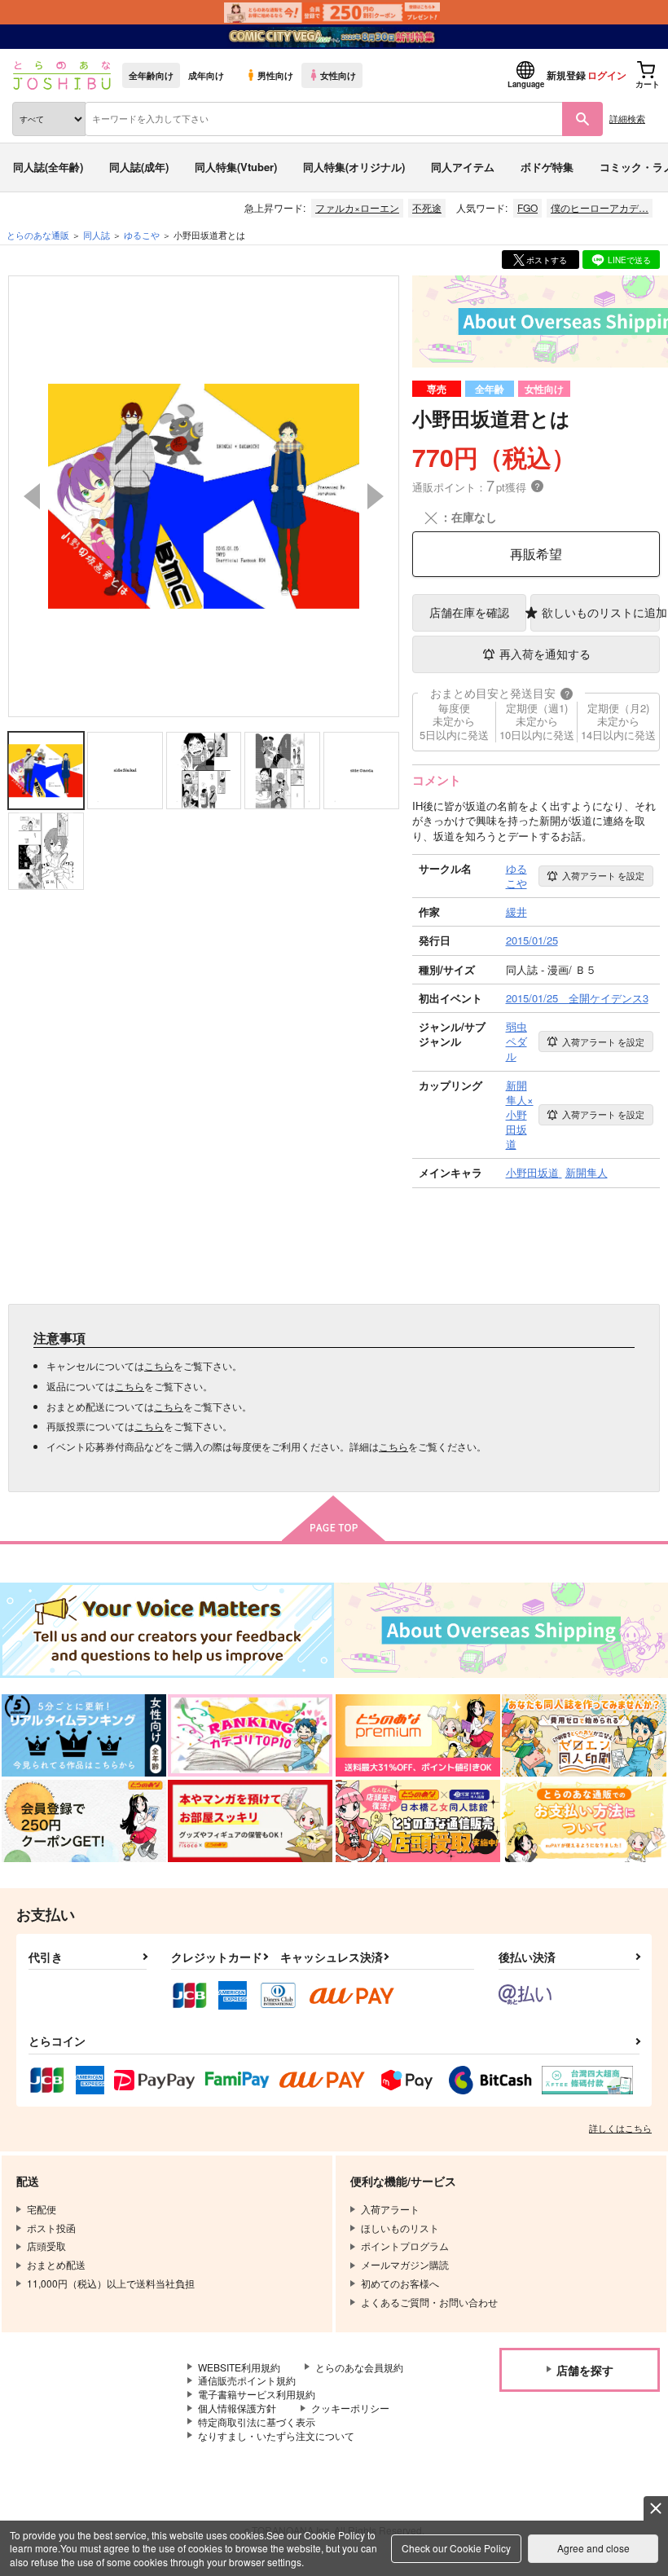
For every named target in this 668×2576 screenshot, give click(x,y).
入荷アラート (603, 875)
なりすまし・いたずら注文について (276, 2435)
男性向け (275, 75)
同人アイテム (463, 167)
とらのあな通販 (38, 235)
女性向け (338, 75)
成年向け (206, 75)
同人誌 (97, 235)
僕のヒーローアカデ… (600, 207)
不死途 (427, 207)
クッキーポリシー (350, 2408)
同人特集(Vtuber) (236, 167)
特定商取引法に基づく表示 (257, 2422)
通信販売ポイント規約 (247, 2380)
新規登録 (566, 75)
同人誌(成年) (139, 167)
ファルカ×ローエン (357, 207)
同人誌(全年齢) (48, 167)
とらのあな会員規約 (359, 2367)
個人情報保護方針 (237, 2408)
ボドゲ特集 (547, 167)
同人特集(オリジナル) (354, 167)
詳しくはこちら (620, 2128)
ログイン (607, 75)
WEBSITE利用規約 (239, 2367)
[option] (204, 496)
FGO (527, 207)
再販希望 (536, 554)
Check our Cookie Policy (456, 2548)
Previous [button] (32, 496)
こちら (159, 1365)
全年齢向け (151, 75)
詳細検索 (627, 118)
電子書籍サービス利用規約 (257, 2394)
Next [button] (376, 496)
